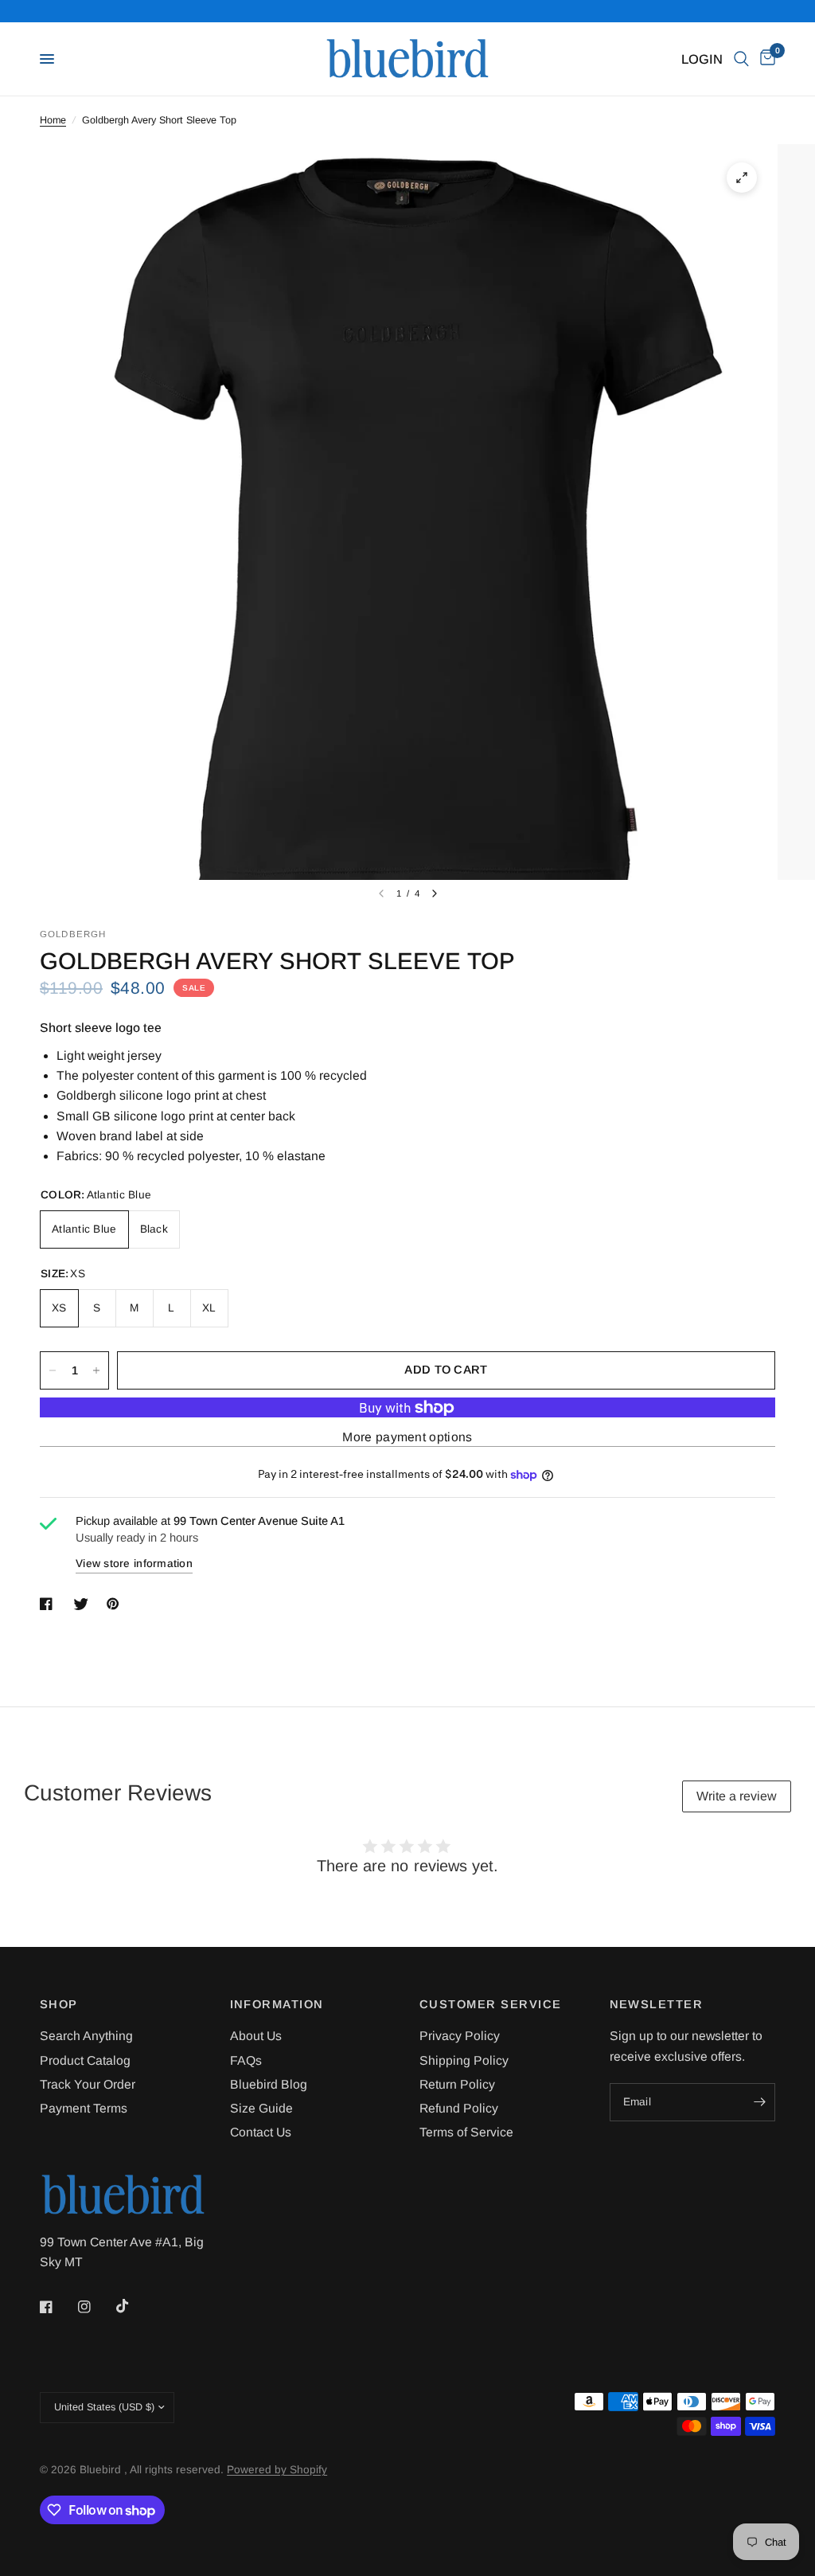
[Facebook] (57, 2307)
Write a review (737, 1796)
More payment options (407, 1437)
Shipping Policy (464, 2060)
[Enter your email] (759, 2102)
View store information (134, 1564)
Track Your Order (88, 2084)
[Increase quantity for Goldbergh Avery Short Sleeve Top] (96, 1370)
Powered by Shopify (277, 2470)
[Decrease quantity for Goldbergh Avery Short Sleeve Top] (53, 1370)
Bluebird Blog (269, 2084)
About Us (256, 2036)
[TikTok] (134, 2306)
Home (53, 120)
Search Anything (86, 2036)
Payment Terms (84, 2108)
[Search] (741, 59)
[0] (765, 59)
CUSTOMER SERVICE (491, 2005)
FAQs (246, 2060)
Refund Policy (459, 2108)
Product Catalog (85, 2060)
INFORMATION (277, 2005)
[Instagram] (96, 2307)
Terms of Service (466, 2132)
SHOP (59, 2005)
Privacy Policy (460, 2036)
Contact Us (261, 2132)
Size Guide (261, 2108)
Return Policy (457, 2084)
